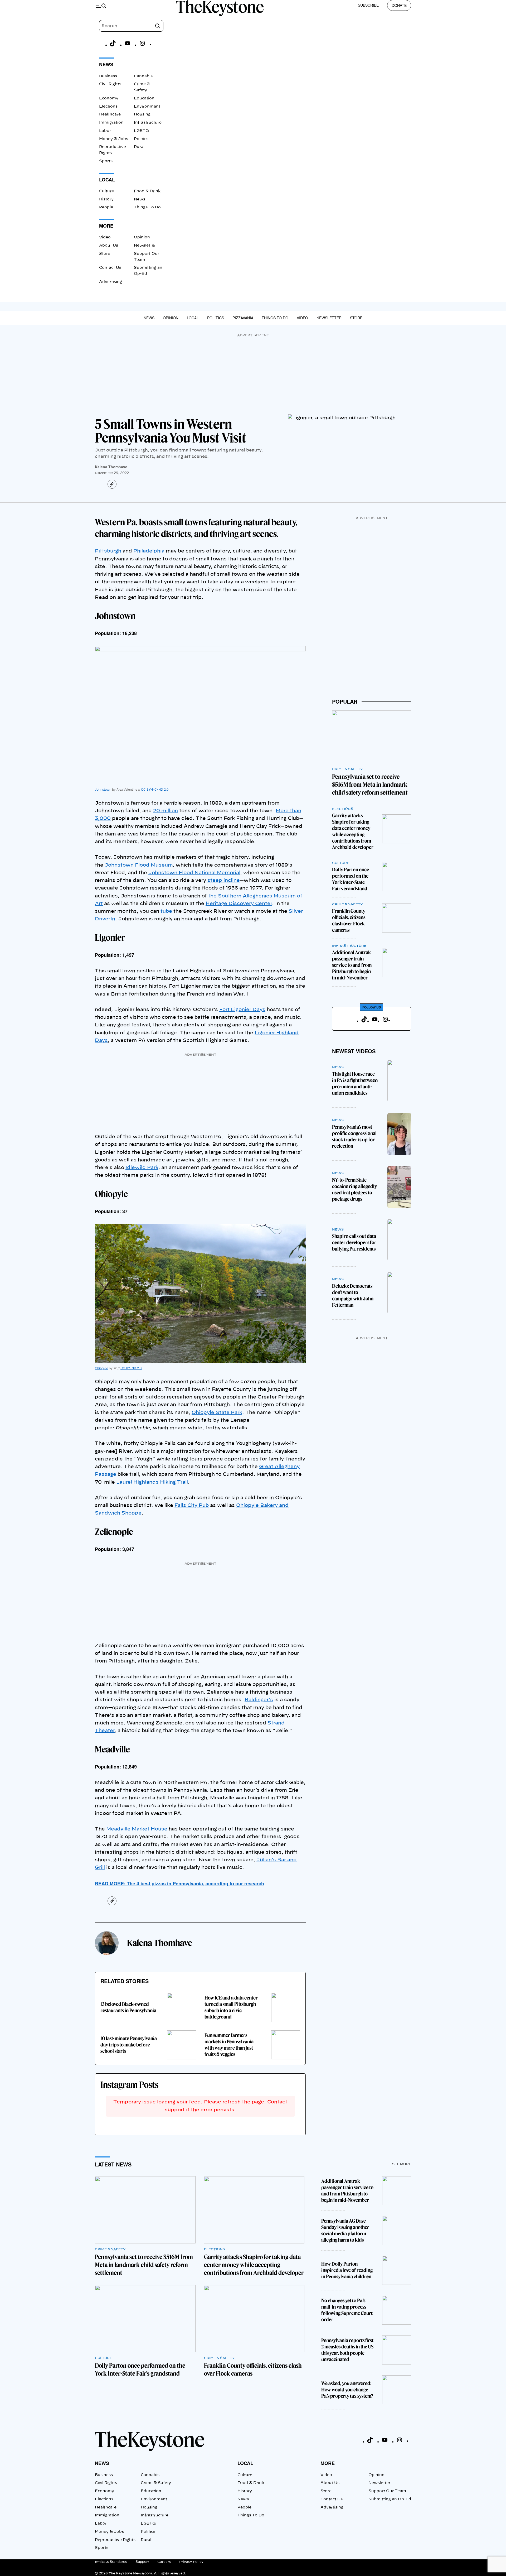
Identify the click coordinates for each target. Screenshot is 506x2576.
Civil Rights (110, 84)
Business (108, 76)
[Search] (158, 26)
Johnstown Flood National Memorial (194, 873)
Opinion (142, 237)
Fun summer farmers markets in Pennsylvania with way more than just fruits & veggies (229, 2045)
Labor (105, 131)
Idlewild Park (142, 1168)
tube (166, 911)
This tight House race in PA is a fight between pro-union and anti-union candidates (355, 1083)
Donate (399, 5)
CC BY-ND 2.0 (131, 1368)
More (328, 2463)
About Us (109, 246)
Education (144, 98)
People (106, 207)
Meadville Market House (137, 1829)
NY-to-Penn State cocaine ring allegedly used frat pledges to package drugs (354, 1190)
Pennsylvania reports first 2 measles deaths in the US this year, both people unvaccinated (347, 2350)
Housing (142, 114)
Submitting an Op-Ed (390, 2499)
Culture (106, 191)
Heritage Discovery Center (239, 904)
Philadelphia (149, 551)
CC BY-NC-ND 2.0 (155, 789)
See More (402, 2164)
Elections (108, 107)
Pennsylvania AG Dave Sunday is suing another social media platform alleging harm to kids (345, 2230)
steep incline (224, 881)
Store (105, 254)
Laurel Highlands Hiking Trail (152, 1482)
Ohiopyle (101, 1368)
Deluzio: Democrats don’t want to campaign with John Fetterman (353, 1296)
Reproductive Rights (115, 2540)
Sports (106, 161)
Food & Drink (147, 191)
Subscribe (368, 5)
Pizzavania (243, 318)
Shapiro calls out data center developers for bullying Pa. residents (354, 1243)
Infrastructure (148, 123)
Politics (141, 139)
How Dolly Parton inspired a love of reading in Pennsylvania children (347, 2270)
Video (105, 237)
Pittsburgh (108, 551)
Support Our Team (387, 2491)
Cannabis (143, 76)
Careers (164, 2562)
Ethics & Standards (111, 2562)
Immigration (111, 123)
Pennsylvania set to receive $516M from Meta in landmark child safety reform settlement (370, 785)
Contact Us (110, 268)
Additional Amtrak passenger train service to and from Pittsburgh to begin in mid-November (352, 965)
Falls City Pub (192, 1506)
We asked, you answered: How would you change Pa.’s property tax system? (347, 2390)
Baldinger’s (259, 1700)
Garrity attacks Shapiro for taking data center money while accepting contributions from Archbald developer (353, 831)
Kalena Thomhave (111, 467)
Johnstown (103, 789)
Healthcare (110, 114)
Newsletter (145, 246)
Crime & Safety (347, 769)
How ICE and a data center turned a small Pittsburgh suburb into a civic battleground (231, 2007)
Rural (139, 147)
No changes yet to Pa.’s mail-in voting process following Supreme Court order (347, 2310)
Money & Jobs (114, 139)
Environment (147, 107)
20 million (166, 811)
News (140, 199)
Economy (109, 98)
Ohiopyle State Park (217, 1413)
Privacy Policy (191, 2562)
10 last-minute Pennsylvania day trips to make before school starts (129, 2045)
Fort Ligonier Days (242, 1010)
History (106, 199)
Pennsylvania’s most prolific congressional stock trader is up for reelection (354, 1136)
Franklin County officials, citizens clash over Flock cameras (349, 921)
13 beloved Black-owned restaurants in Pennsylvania (128, 2007)
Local (193, 318)
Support (142, 2562)
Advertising (111, 282)
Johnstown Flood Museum (139, 865)
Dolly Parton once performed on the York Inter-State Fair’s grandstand (351, 879)
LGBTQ (141, 131)
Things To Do (147, 207)
